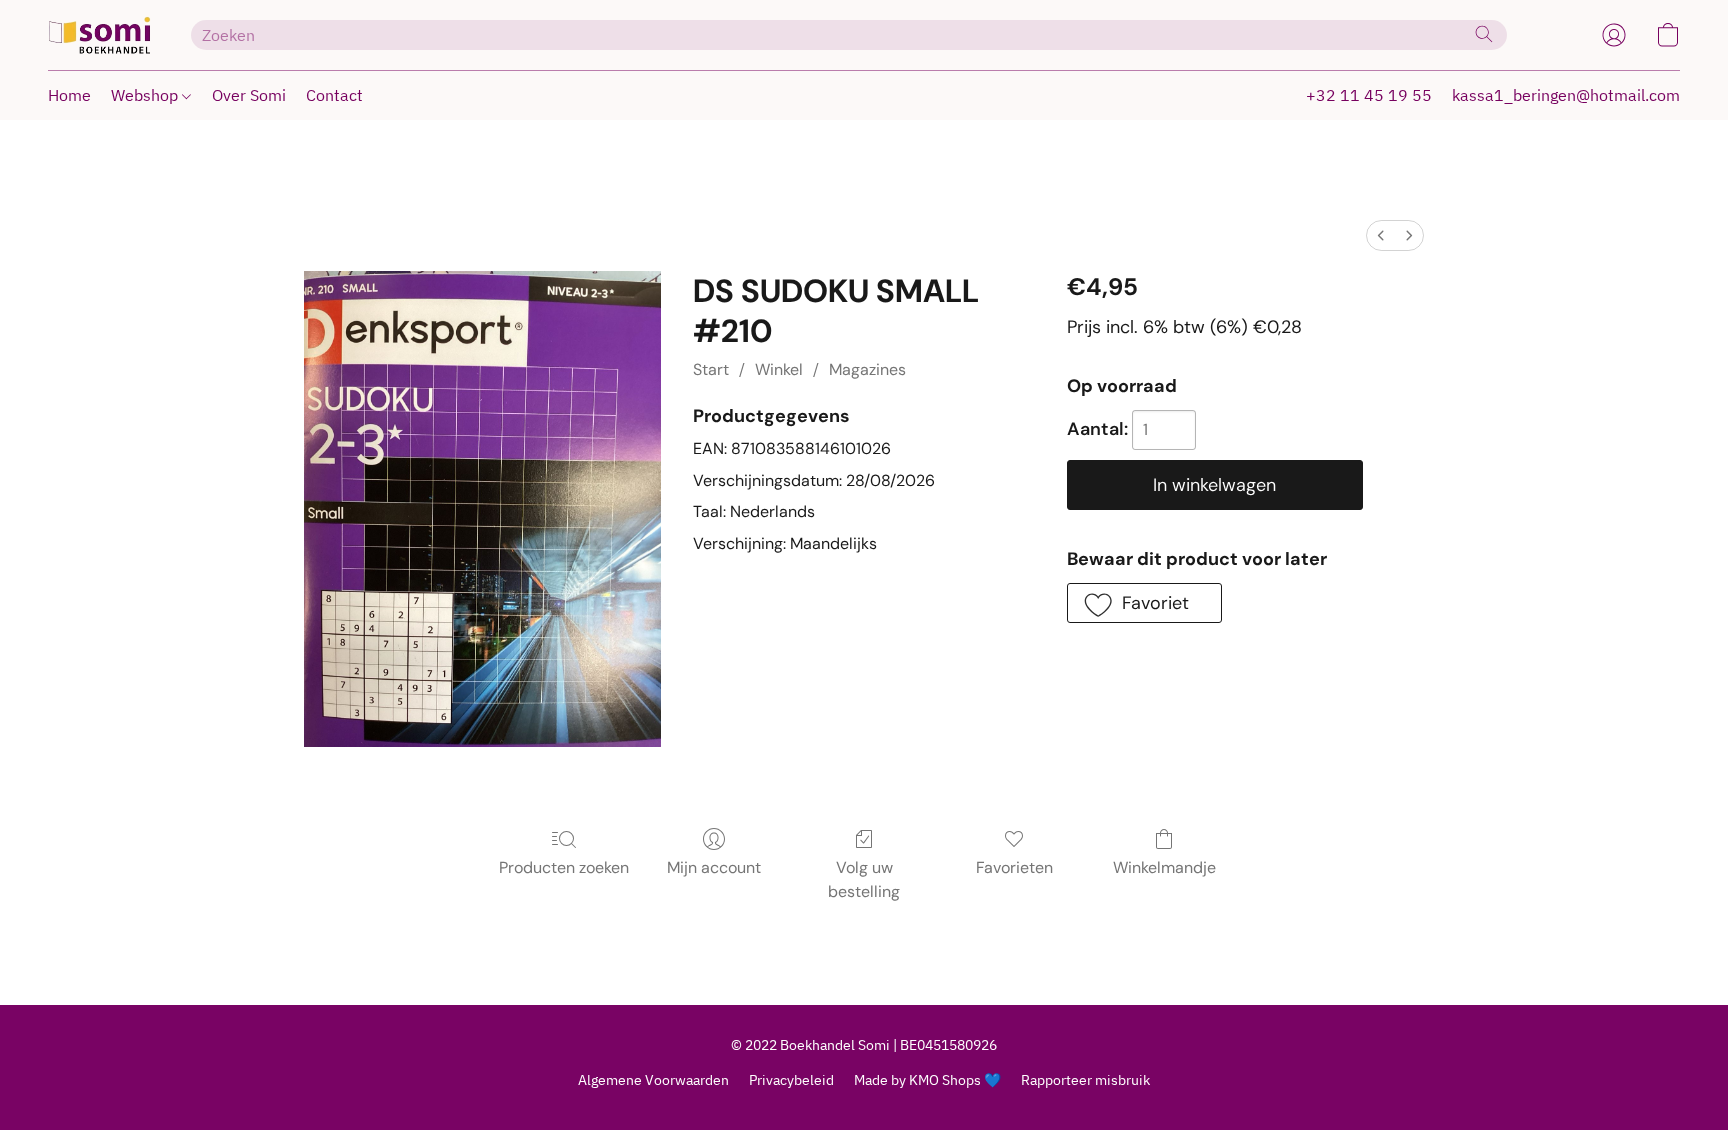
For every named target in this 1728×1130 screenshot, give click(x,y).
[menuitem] (1381, 235)
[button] (99, 35)
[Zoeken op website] (1484, 34)
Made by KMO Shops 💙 (927, 1080)
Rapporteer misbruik (1085, 1080)
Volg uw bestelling (864, 879)
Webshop (146, 95)
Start (711, 369)
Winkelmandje (1164, 867)
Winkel (779, 369)
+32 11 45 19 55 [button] (1369, 95)
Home (69, 95)
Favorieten (1014, 867)
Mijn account (714, 867)
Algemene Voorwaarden (653, 1080)
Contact (334, 95)
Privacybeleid (791, 1080)
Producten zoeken (564, 867)
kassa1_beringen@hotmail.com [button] (1566, 95)
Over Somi (249, 95)
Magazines (867, 369)
